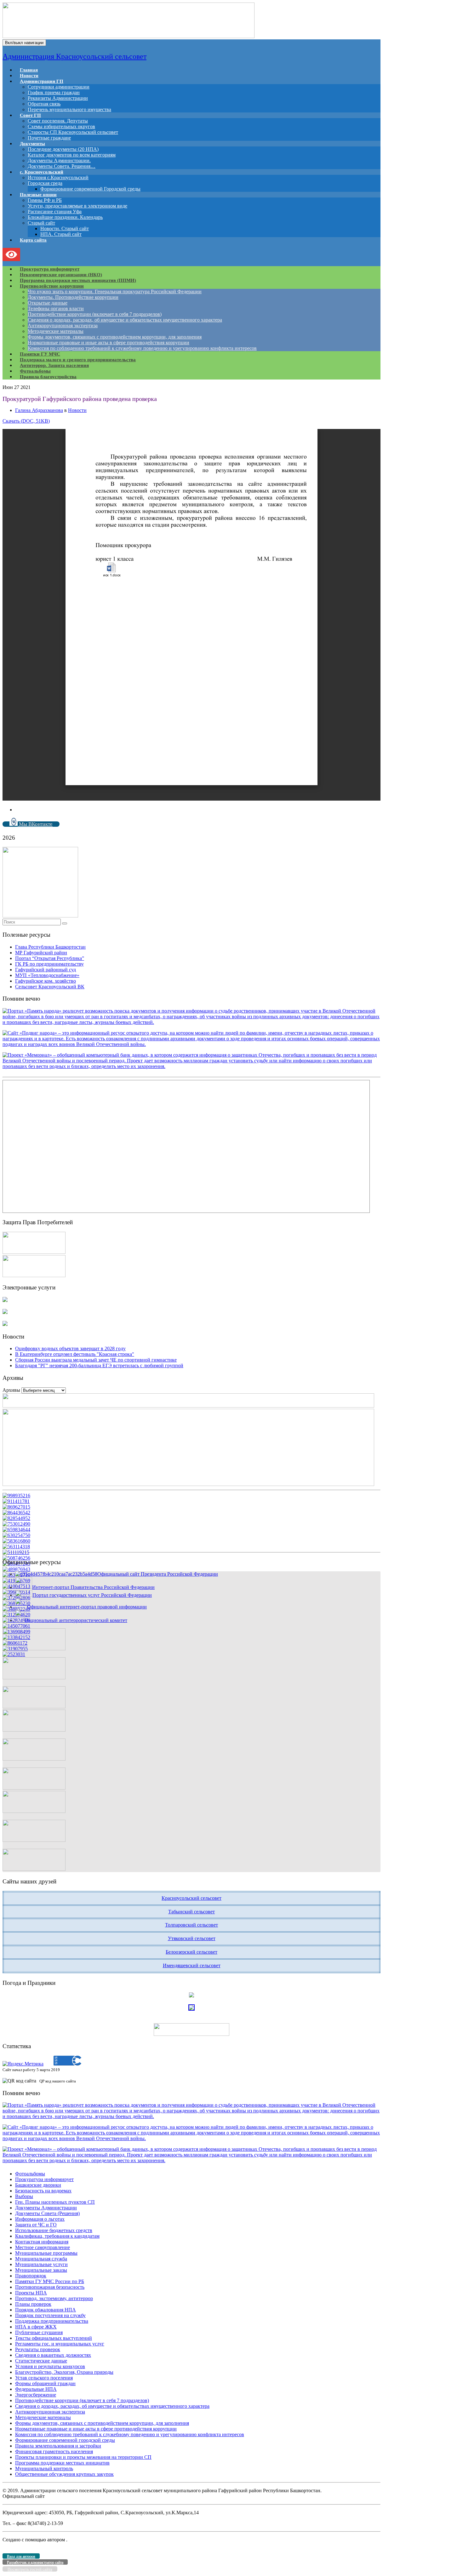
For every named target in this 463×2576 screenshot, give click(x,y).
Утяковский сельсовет (192, 1938)
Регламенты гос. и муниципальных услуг (60, 2344)
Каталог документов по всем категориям (72, 155)
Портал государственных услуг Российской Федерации (92, 1595)
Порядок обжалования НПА (46, 2310)
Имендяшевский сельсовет (192, 1965)
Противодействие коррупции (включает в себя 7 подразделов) (95, 314)
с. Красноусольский (42, 172)
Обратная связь (44, 104)
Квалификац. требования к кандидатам (57, 2236)
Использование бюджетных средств (54, 2230)
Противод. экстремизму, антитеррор (54, 2298)
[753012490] (16, 1524)
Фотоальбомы (30, 2174)
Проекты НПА (31, 2293)
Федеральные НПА (36, 2389)
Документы (32, 144)
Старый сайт (41, 223)
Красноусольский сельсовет (191, 1898)
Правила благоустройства (48, 377)
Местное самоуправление (43, 2247)
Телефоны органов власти (56, 308)
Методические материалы (56, 331)
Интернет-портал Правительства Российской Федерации (93, 1587)
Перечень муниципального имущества (69, 109)
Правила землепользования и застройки (58, 2446)
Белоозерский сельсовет (191, 1952)
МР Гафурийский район (41, 953)
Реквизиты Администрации (58, 98)
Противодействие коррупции (52, 286)
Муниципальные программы (46, 2253)
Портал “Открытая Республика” (50, 958)
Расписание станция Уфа (55, 211)
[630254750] (16, 1535)
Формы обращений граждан (45, 2383)
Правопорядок (31, 2276)
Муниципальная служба (41, 2259)
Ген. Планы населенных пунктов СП (55, 2202)
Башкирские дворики (38, 2185)
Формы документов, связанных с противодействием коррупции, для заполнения (115, 337)
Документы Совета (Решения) (47, 2213)
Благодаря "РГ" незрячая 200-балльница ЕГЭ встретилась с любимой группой (99, 1365)
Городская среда (45, 183)
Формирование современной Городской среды (90, 189)
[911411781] (16, 1501)
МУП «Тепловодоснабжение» (47, 975)
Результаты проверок (38, 2349)
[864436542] (16, 1513)
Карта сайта (33, 240)
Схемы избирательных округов (61, 126)
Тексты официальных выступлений (54, 2338)
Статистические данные (41, 2361)
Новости (77, 410)
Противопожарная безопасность (50, 2287)
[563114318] (16, 1547)
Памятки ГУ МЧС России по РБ (50, 2281)
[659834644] (16, 1530)
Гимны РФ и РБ (45, 200)
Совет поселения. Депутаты (58, 121)
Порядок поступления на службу (50, 2315)
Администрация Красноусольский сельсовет (74, 56)
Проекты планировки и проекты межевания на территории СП (83, 2457)
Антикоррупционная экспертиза (63, 326)
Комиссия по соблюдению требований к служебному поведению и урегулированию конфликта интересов (142, 348)
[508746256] (16, 1558)
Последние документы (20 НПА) (63, 149)
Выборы (24, 2196)
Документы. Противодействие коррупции (73, 297)
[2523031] (14, 1654)
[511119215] (16, 1552)
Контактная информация (42, 2242)
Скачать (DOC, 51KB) (26, 421)
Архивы (11, 1390)
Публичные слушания (39, 2332)
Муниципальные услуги (41, 2264)
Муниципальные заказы (41, 2270)
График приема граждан (54, 92)
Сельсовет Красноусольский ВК (50, 987)
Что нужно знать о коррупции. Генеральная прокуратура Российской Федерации (115, 291)
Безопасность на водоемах (43, 2191)
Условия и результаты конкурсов (50, 2366)
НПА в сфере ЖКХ (36, 2327)
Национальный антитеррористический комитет (76, 1620)
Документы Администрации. (59, 160)
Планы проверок (33, 2304)
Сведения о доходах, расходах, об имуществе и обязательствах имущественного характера (125, 320)
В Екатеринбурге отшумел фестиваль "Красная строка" (75, 1354)
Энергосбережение (36, 2395)
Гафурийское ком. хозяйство (46, 981)
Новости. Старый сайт (65, 228)
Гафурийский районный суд (46, 970)
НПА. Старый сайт (61, 234)
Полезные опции (38, 195)
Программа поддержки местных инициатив (62, 2463)
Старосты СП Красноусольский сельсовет (73, 132)
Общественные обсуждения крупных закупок (64, 2474)
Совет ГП (30, 115)
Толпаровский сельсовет (191, 1925)
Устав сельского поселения (44, 2378)
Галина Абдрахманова (39, 410)
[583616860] (16, 1541)
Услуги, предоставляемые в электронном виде (77, 206)
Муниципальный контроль (44, 2468)
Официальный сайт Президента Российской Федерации (158, 1574)
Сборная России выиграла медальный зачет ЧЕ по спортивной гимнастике (96, 1360)
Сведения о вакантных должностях (53, 2355)
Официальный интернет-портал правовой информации (87, 1607)
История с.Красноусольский (58, 177)
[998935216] (16, 1496)
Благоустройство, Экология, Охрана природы (64, 2372)
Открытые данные (48, 303)
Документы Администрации (46, 2208)
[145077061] (16, 1626)
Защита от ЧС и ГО (36, 2225)
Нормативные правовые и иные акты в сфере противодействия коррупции (109, 343)
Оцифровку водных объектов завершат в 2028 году (70, 1348)
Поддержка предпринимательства (52, 2321)
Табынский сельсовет (191, 1912)
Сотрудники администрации (59, 87)
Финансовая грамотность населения (54, 2451)
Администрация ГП (42, 81)
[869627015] (16, 1507)
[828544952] (16, 1518)
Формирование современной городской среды (65, 2440)
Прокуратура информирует (44, 2179)
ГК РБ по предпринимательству (49, 964)
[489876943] (16, 1569)
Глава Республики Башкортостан (50, 947)
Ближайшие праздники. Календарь (65, 217)
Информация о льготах (40, 2219)
